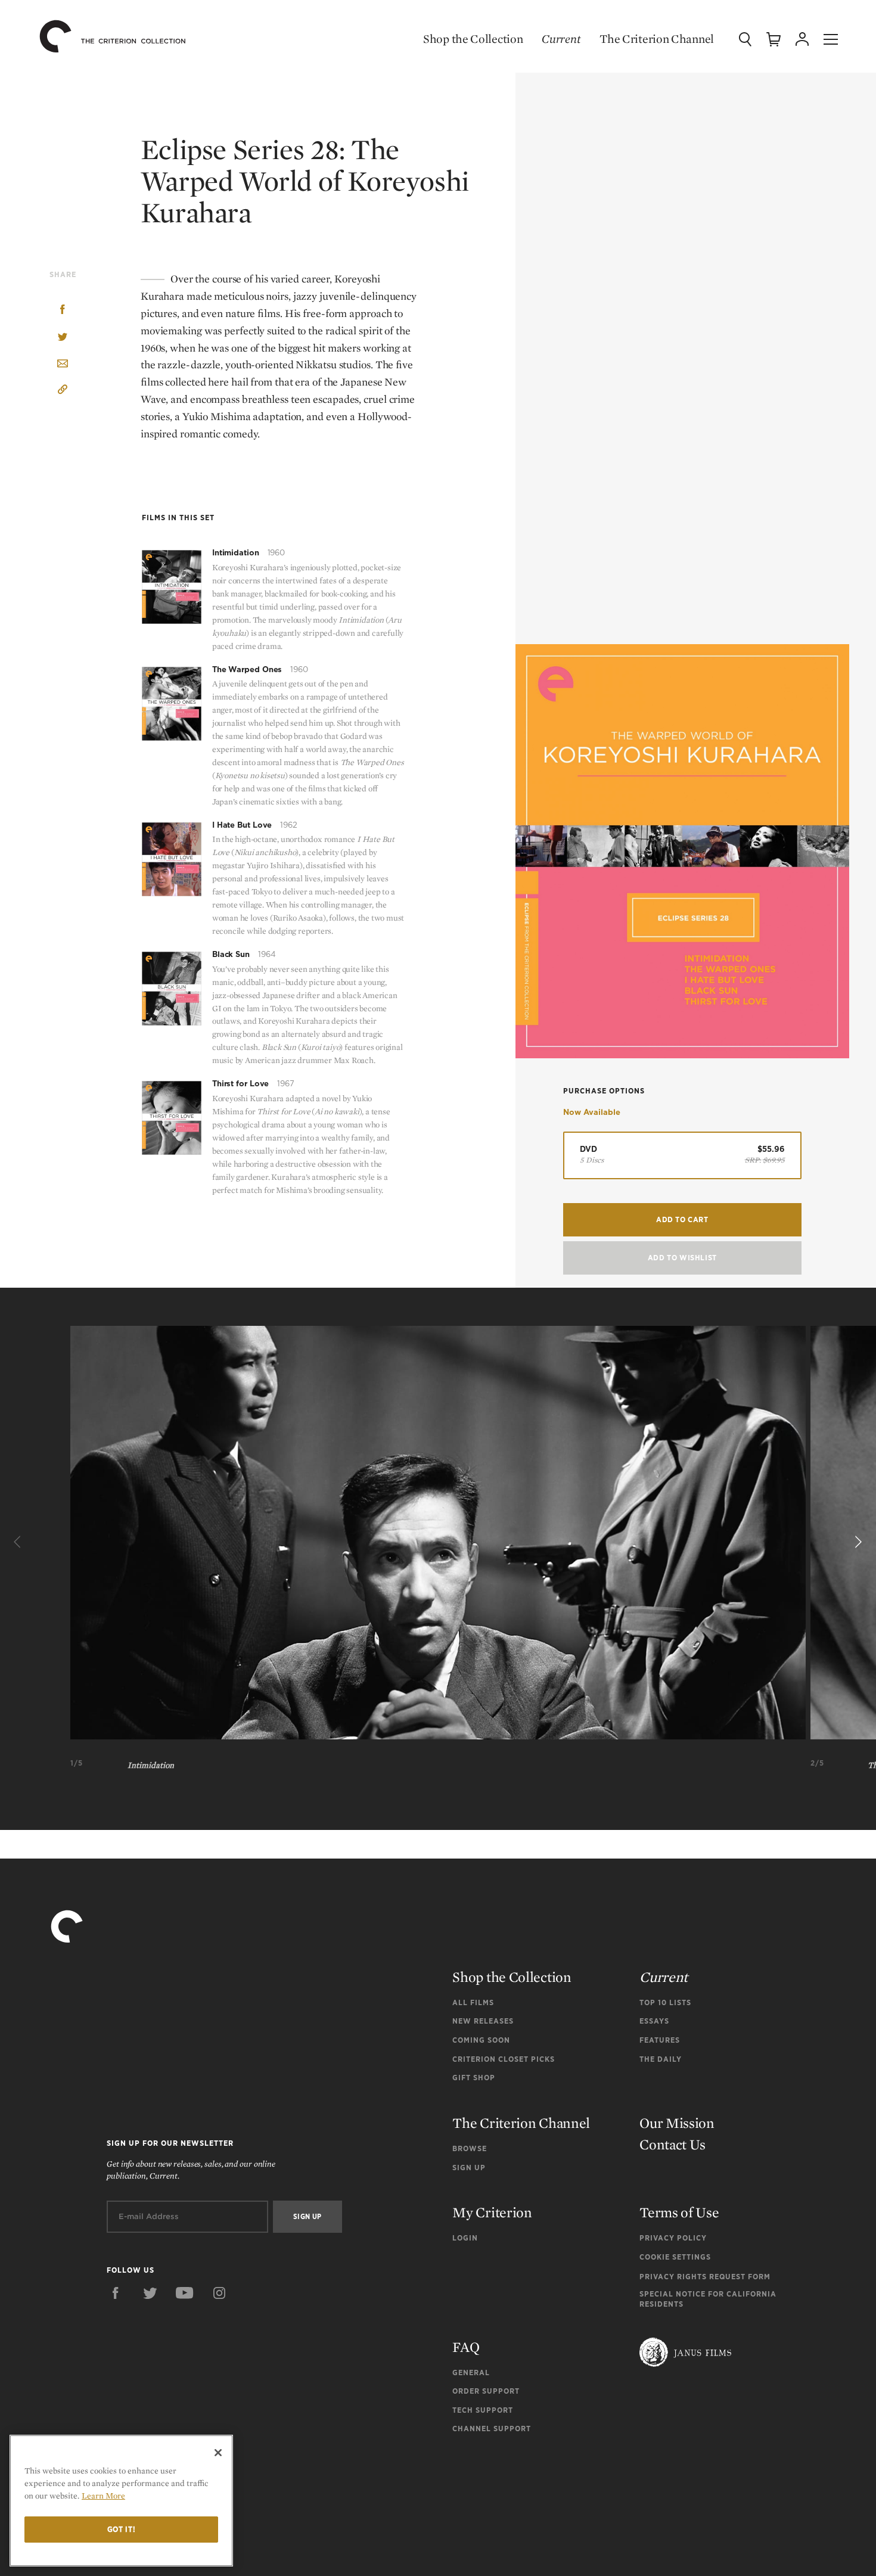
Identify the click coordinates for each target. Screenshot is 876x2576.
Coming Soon (481, 2040)
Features (660, 2040)
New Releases (483, 2021)
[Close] (218, 2453)
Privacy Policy (673, 2238)
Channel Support (492, 2429)
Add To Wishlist (682, 1258)
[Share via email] (63, 364)
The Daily (661, 2059)
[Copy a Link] (63, 391)
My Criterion (492, 2212)
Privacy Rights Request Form (705, 2277)
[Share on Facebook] (63, 311)
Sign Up (469, 2168)
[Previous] (19, 1542)
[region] (121, 2501)
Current (561, 39)
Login (465, 2238)
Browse (470, 2148)
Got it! (122, 2529)
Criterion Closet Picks (504, 2059)
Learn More (103, 2496)
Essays (654, 2021)
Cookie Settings (675, 2257)
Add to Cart (682, 1219)
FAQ (466, 2347)
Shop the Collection (473, 39)
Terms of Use (679, 2212)
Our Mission (677, 2123)
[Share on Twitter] (63, 338)
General (471, 2373)
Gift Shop (474, 2078)
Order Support (486, 2391)
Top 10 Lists (665, 2002)
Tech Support (483, 2410)
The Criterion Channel (657, 39)
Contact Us (672, 2144)
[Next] (857, 1542)
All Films (473, 2002)
